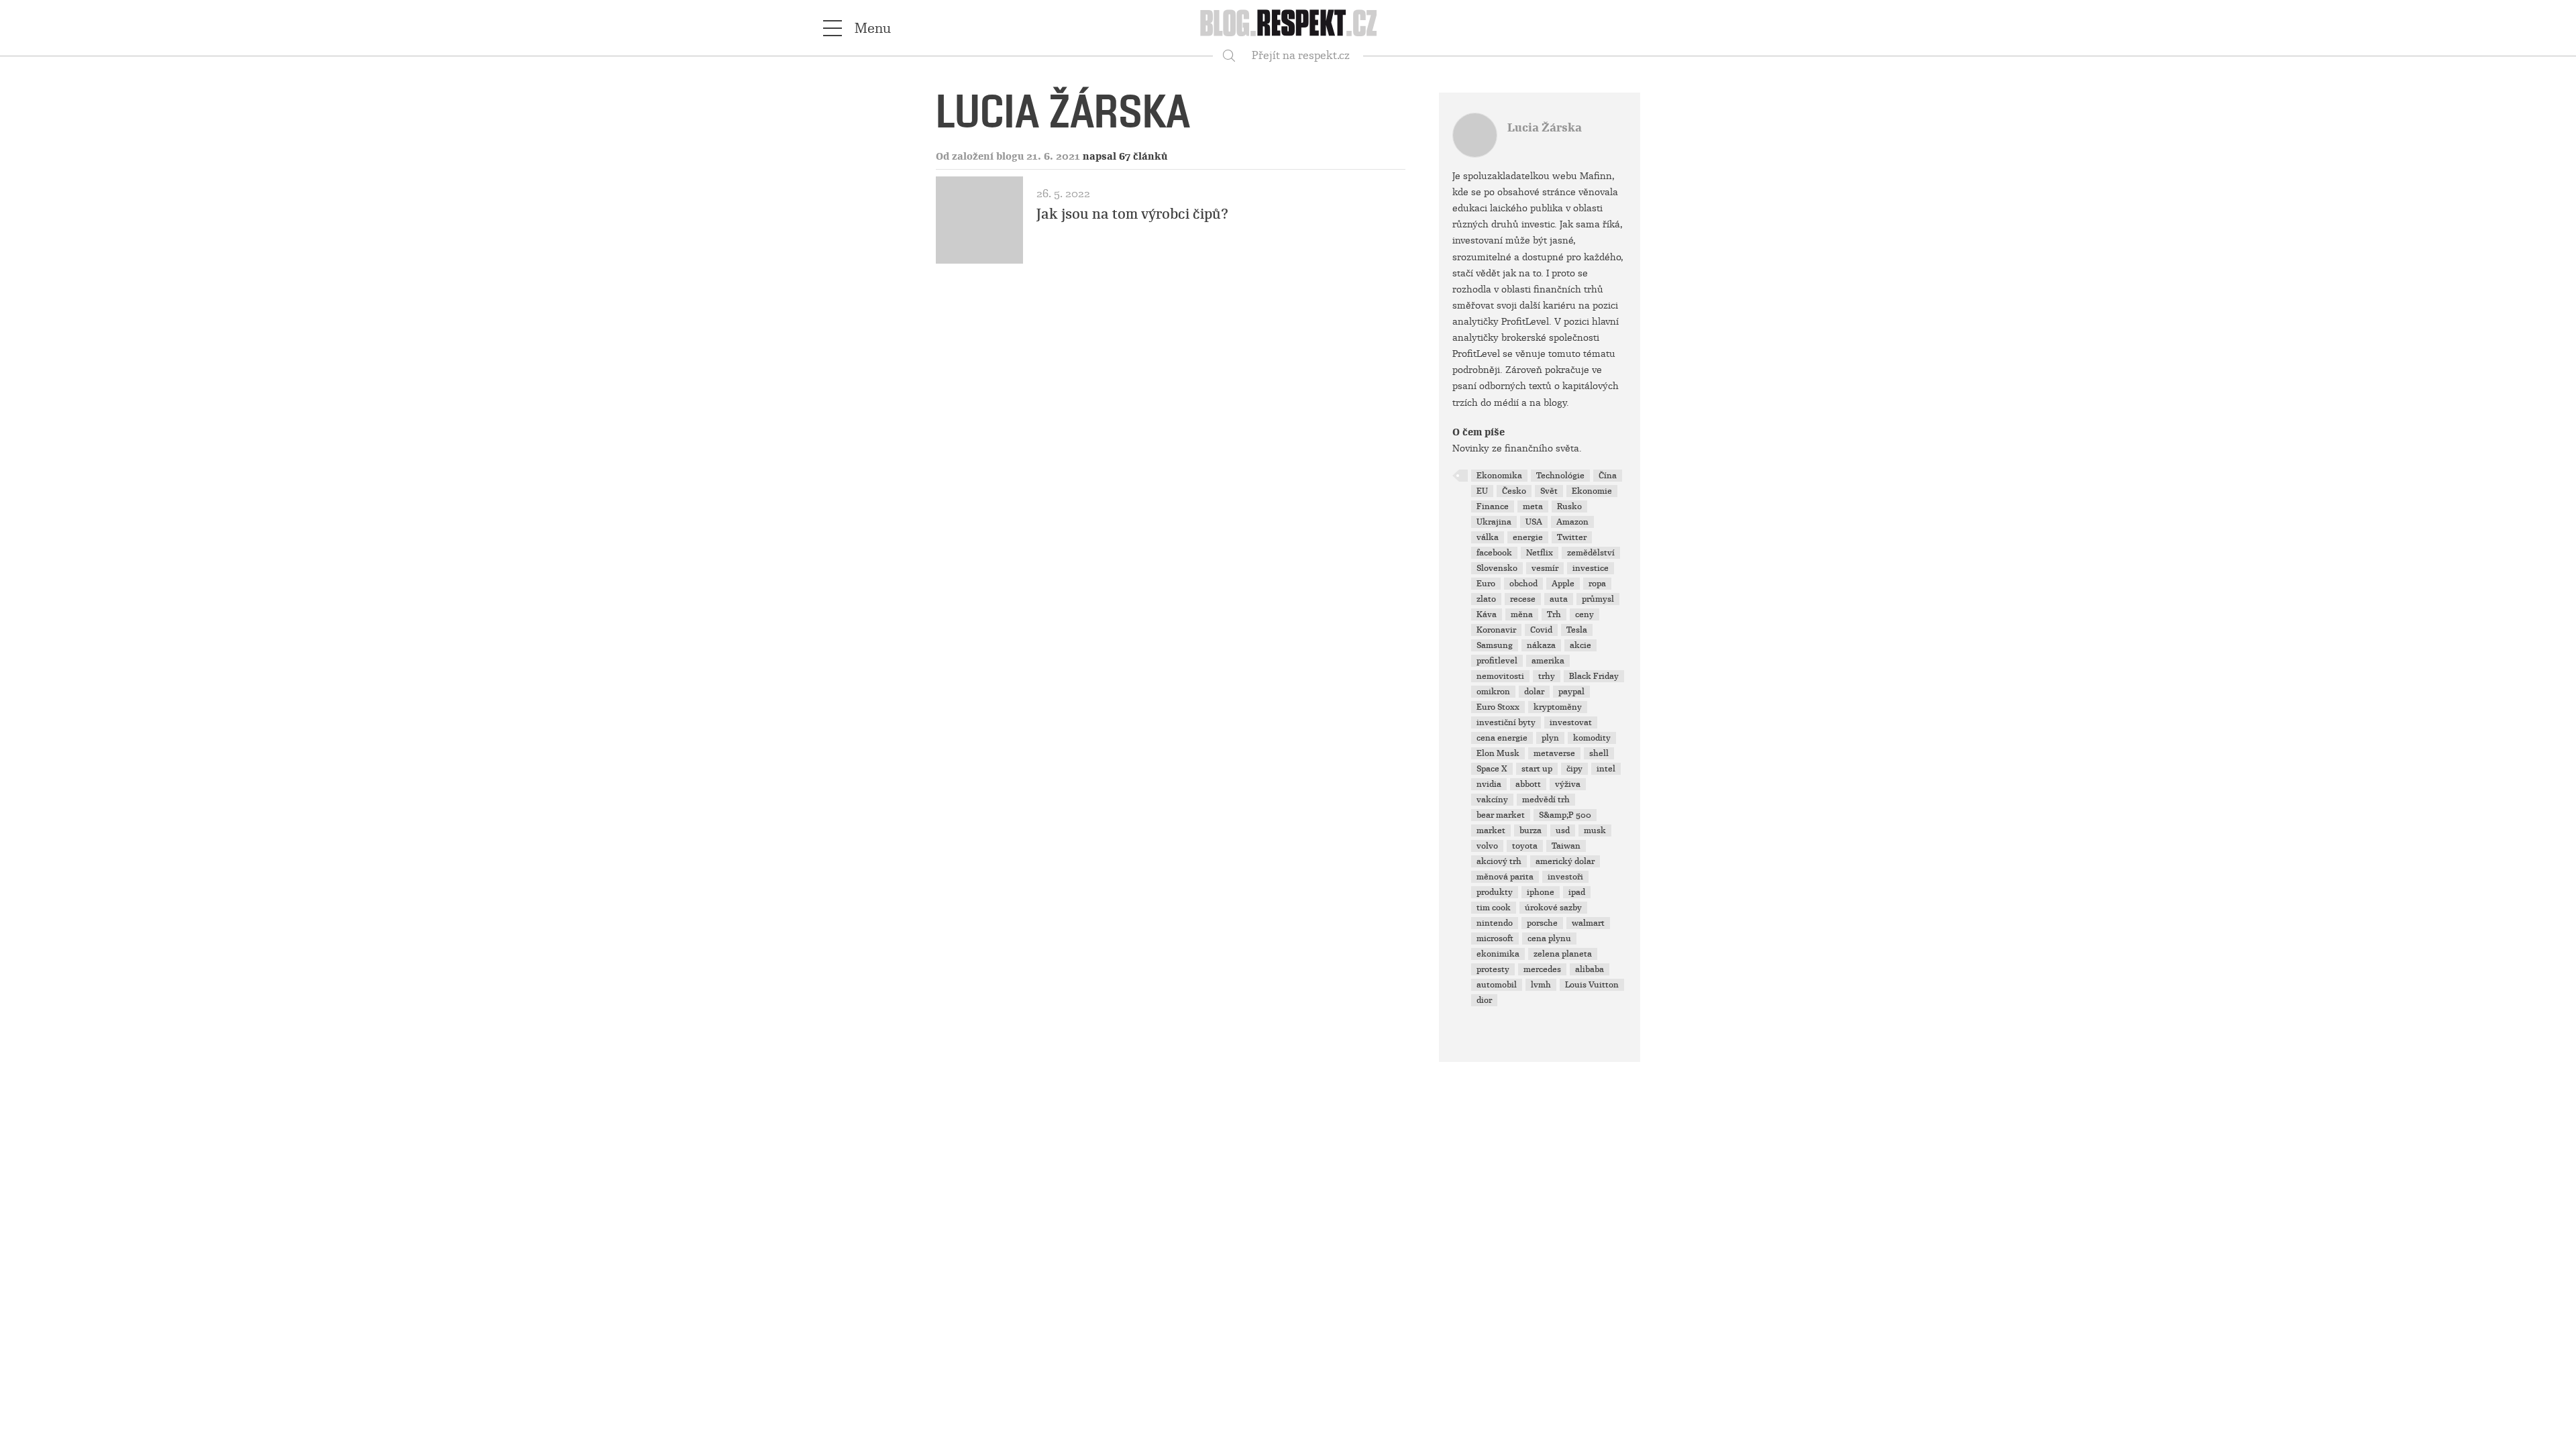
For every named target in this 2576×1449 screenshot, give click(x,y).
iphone (1541, 892)
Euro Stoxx (1498, 707)
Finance (1493, 506)
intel (1606, 769)
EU (1482, 491)
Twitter (1572, 537)
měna (1522, 614)
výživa (1568, 784)
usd (1563, 830)
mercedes (1542, 969)
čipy (1574, 769)
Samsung (1495, 645)
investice (1591, 568)
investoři (1565, 877)
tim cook (1494, 908)
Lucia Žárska (1545, 128)
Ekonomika (1499, 476)
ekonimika (1498, 954)
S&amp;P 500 (1565, 815)
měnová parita (1505, 877)
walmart (1588, 923)
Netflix (1540, 553)
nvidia (1489, 784)
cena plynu (1549, 938)
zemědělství (1591, 553)
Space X (1492, 769)
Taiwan (1566, 846)
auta (1559, 599)
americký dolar (1565, 861)
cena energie (1502, 738)
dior (1484, 1000)
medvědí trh (1546, 800)
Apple (1563, 584)
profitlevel (1497, 661)
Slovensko (1497, 568)
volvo (1487, 846)
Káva (1487, 614)
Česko (1514, 491)
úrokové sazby (1553, 908)
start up (1537, 769)
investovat (1571, 722)
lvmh (1541, 985)
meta (1533, 506)
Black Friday (1594, 676)
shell (1599, 753)
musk (1595, 830)
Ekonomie (1592, 491)
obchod (1523, 584)
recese (1523, 599)
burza (1531, 830)
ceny (1585, 614)
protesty (1493, 969)
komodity (1592, 738)
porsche (1542, 923)
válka (1488, 537)
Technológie (1560, 476)
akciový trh (1499, 861)
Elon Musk (1498, 753)
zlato (1486, 599)
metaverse (1554, 753)
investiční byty (1506, 722)
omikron (1493, 692)
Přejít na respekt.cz (1301, 55)
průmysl (1598, 599)
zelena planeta (1563, 954)
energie (1528, 537)
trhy (1547, 676)
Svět (1549, 491)
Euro (1486, 584)
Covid (1541, 630)
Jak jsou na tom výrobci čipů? (1132, 214)
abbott (1528, 784)
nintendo (1495, 923)
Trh (1554, 614)
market (1491, 830)
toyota (1525, 846)
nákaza (1541, 645)
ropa (1597, 584)
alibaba (1590, 969)
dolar (1534, 692)
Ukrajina (1494, 522)
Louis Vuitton (1592, 985)
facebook (1494, 553)
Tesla (1577, 630)
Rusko (1569, 506)
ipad (1577, 892)
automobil (1497, 985)
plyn (1550, 738)
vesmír (1545, 568)
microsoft (1495, 938)
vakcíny (1492, 800)
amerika (1548, 661)
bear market (1501, 815)
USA (1534, 522)
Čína (1608, 476)
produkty (1495, 892)
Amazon (1572, 522)
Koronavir (1496, 630)
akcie (1580, 645)
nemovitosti (1500, 676)
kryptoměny (1558, 707)
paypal (1571, 692)
